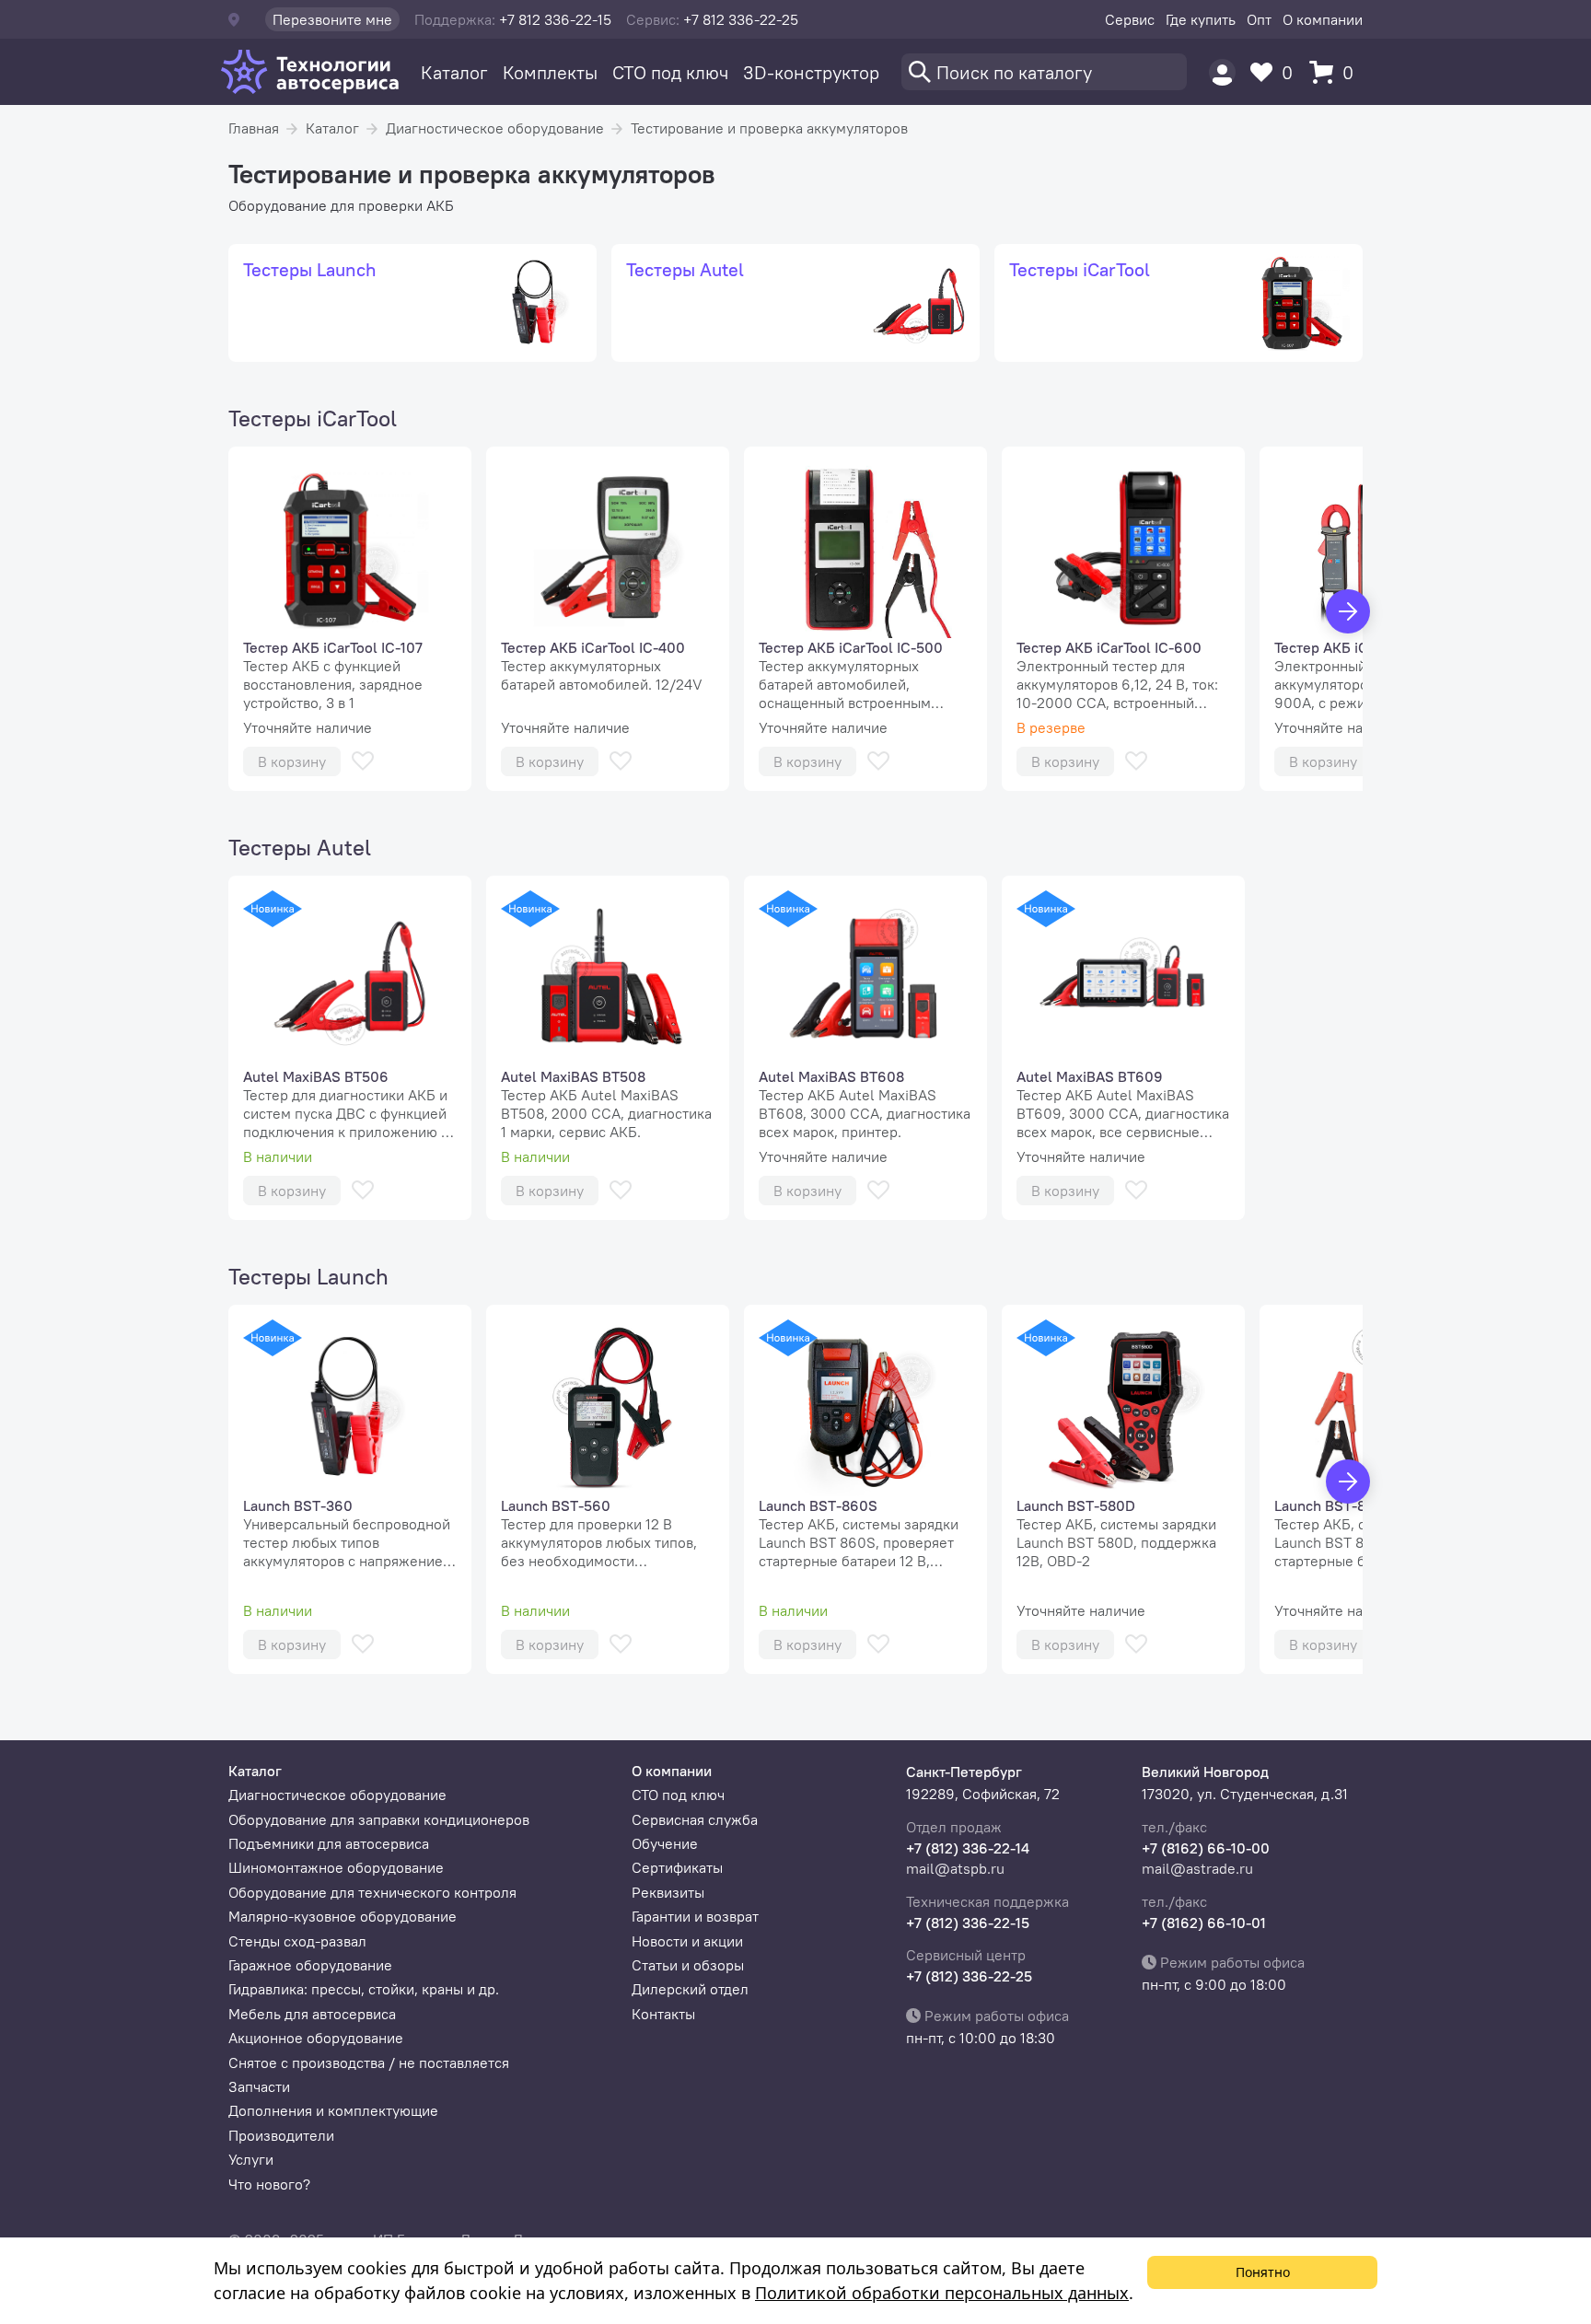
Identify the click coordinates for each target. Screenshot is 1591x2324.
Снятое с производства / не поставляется (369, 2063)
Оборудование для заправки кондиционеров (379, 1819)
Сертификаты (677, 1867)
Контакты (663, 2014)
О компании (1323, 19)
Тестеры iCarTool (313, 418)
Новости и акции (687, 1941)
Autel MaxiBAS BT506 (316, 1076)
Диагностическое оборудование (495, 128)
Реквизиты (668, 1892)
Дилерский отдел (690, 1989)
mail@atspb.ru (955, 1868)
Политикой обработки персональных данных (942, 2293)
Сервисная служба (695, 1819)
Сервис (1130, 19)
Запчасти (259, 2086)
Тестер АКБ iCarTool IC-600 (1109, 647)
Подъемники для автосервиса (329, 1843)
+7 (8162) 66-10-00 (1206, 1848)
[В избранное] (363, 761)
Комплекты (550, 72)
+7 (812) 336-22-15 (968, 1923)
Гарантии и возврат (695, 1916)
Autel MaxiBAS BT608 (831, 1076)
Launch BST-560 (556, 1505)
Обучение (665, 1843)
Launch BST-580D (1076, 1505)
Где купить (1201, 19)
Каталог (454, 72)
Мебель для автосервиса (312, 2014)
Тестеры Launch (308, 1276)
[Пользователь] (1222, 72)
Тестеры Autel (300, 847)
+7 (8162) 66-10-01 (1204, 1923)
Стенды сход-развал (297, 1941)
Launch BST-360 (298, 1505)
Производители (281, 2135)
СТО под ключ (670, 72)
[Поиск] (1044, 72)
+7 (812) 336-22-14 (968, 1848)
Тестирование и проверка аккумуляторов (769, 128)
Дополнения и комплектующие (333, 2110)
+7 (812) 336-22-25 (969, 1976)
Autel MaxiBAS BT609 (1090, 1076)
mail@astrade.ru (1197, 1868)
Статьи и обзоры (688, 1965)
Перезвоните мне (332, 19)
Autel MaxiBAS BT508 (573, 1076)
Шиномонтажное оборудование (336, 1867)
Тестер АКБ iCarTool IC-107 (333, 647)
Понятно (1263, 2272)
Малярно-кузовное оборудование (343, 1916)
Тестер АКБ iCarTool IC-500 (851, 647)
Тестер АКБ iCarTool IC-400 (593, 647)
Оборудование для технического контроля (372, 1892)
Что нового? (269, 2184)
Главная (254, 128)
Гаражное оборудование (310, 1965)
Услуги (251, 2159)
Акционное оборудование (316, 2038)
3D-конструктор (811, 72)
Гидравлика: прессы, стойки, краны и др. (364, 1989)
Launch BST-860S (818, 1505)
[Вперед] (1348, 611)
